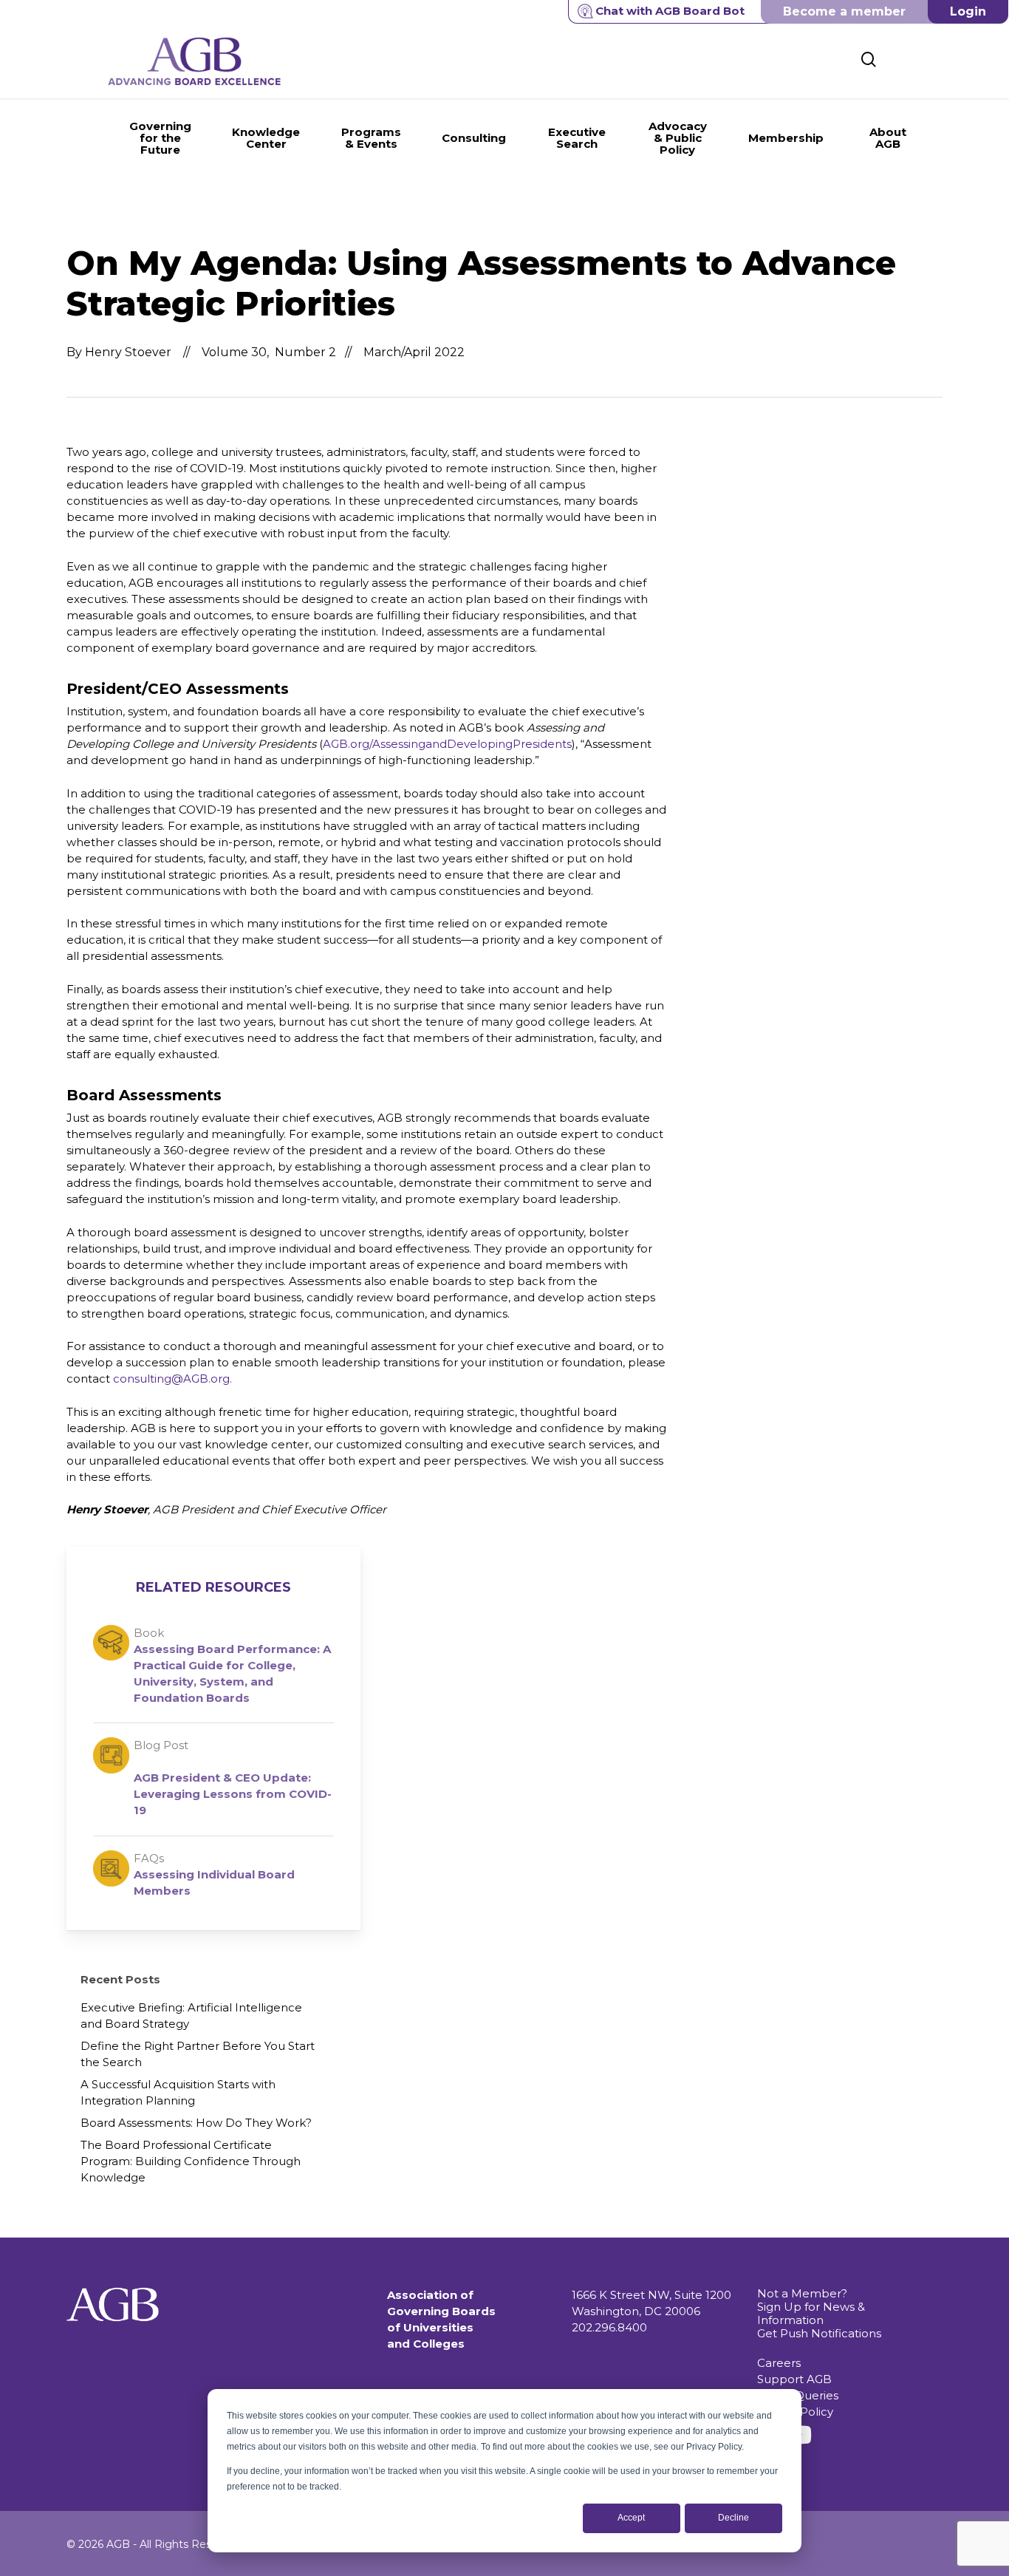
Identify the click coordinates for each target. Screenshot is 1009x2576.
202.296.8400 (609, 2327)
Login (968, 11)
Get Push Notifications (819, 2333)
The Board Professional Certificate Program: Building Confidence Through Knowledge (191, 2161)
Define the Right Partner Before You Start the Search (198, 2054)
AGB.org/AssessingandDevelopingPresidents (447, 744)
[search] (869, 59)
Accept (631, 2518)
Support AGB (794, 2379)
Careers (779, 2363)
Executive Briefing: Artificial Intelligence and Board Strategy (191, 2016)
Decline (733, 2518)
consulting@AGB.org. (172, 1379)
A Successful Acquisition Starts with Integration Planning (178, 2092)
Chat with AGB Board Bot (670, 11)
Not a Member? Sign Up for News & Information (811, 2307)
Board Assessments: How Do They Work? (196, 2123)
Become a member (844, 11)
